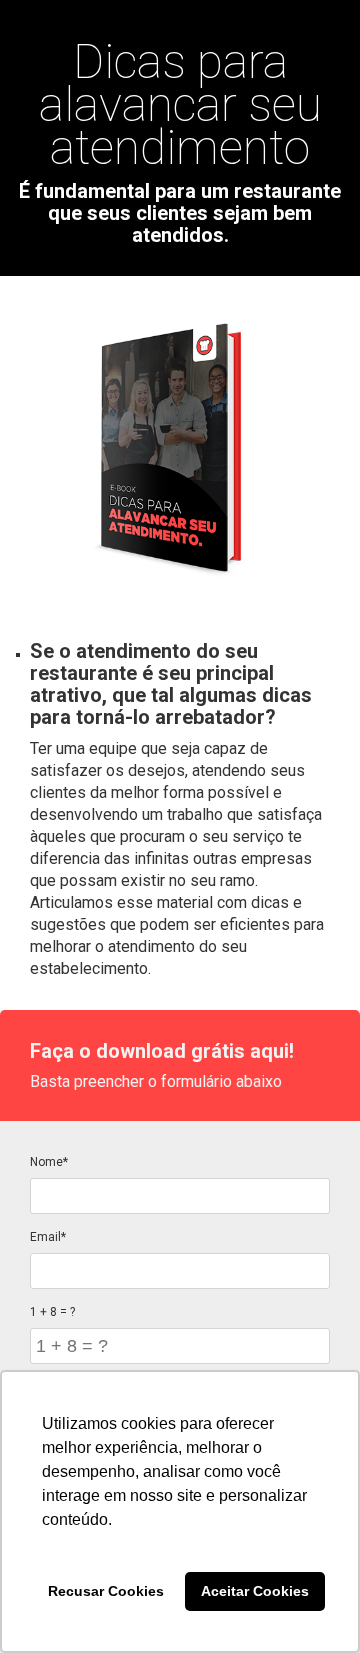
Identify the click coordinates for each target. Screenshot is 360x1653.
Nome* (49, 1162)
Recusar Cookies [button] (106, 1591)
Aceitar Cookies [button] (255, 1591)
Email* (48, 1237)
